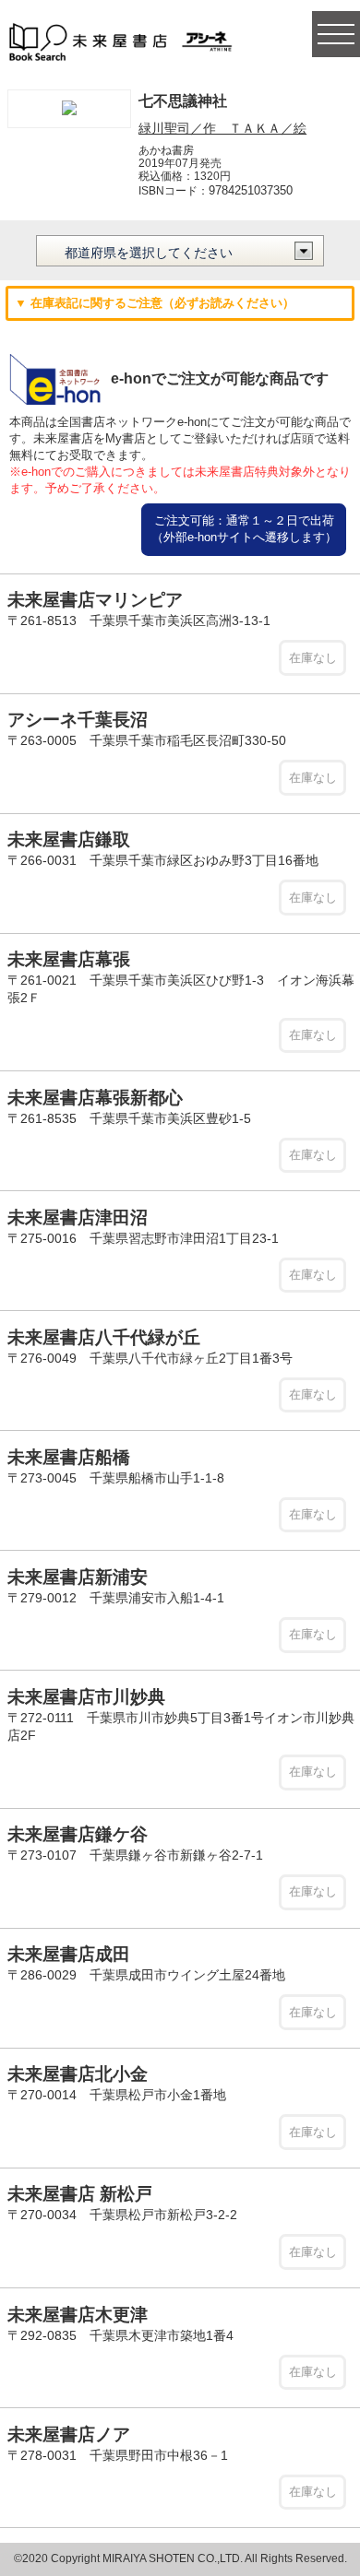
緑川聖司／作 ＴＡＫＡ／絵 (222, 128)
